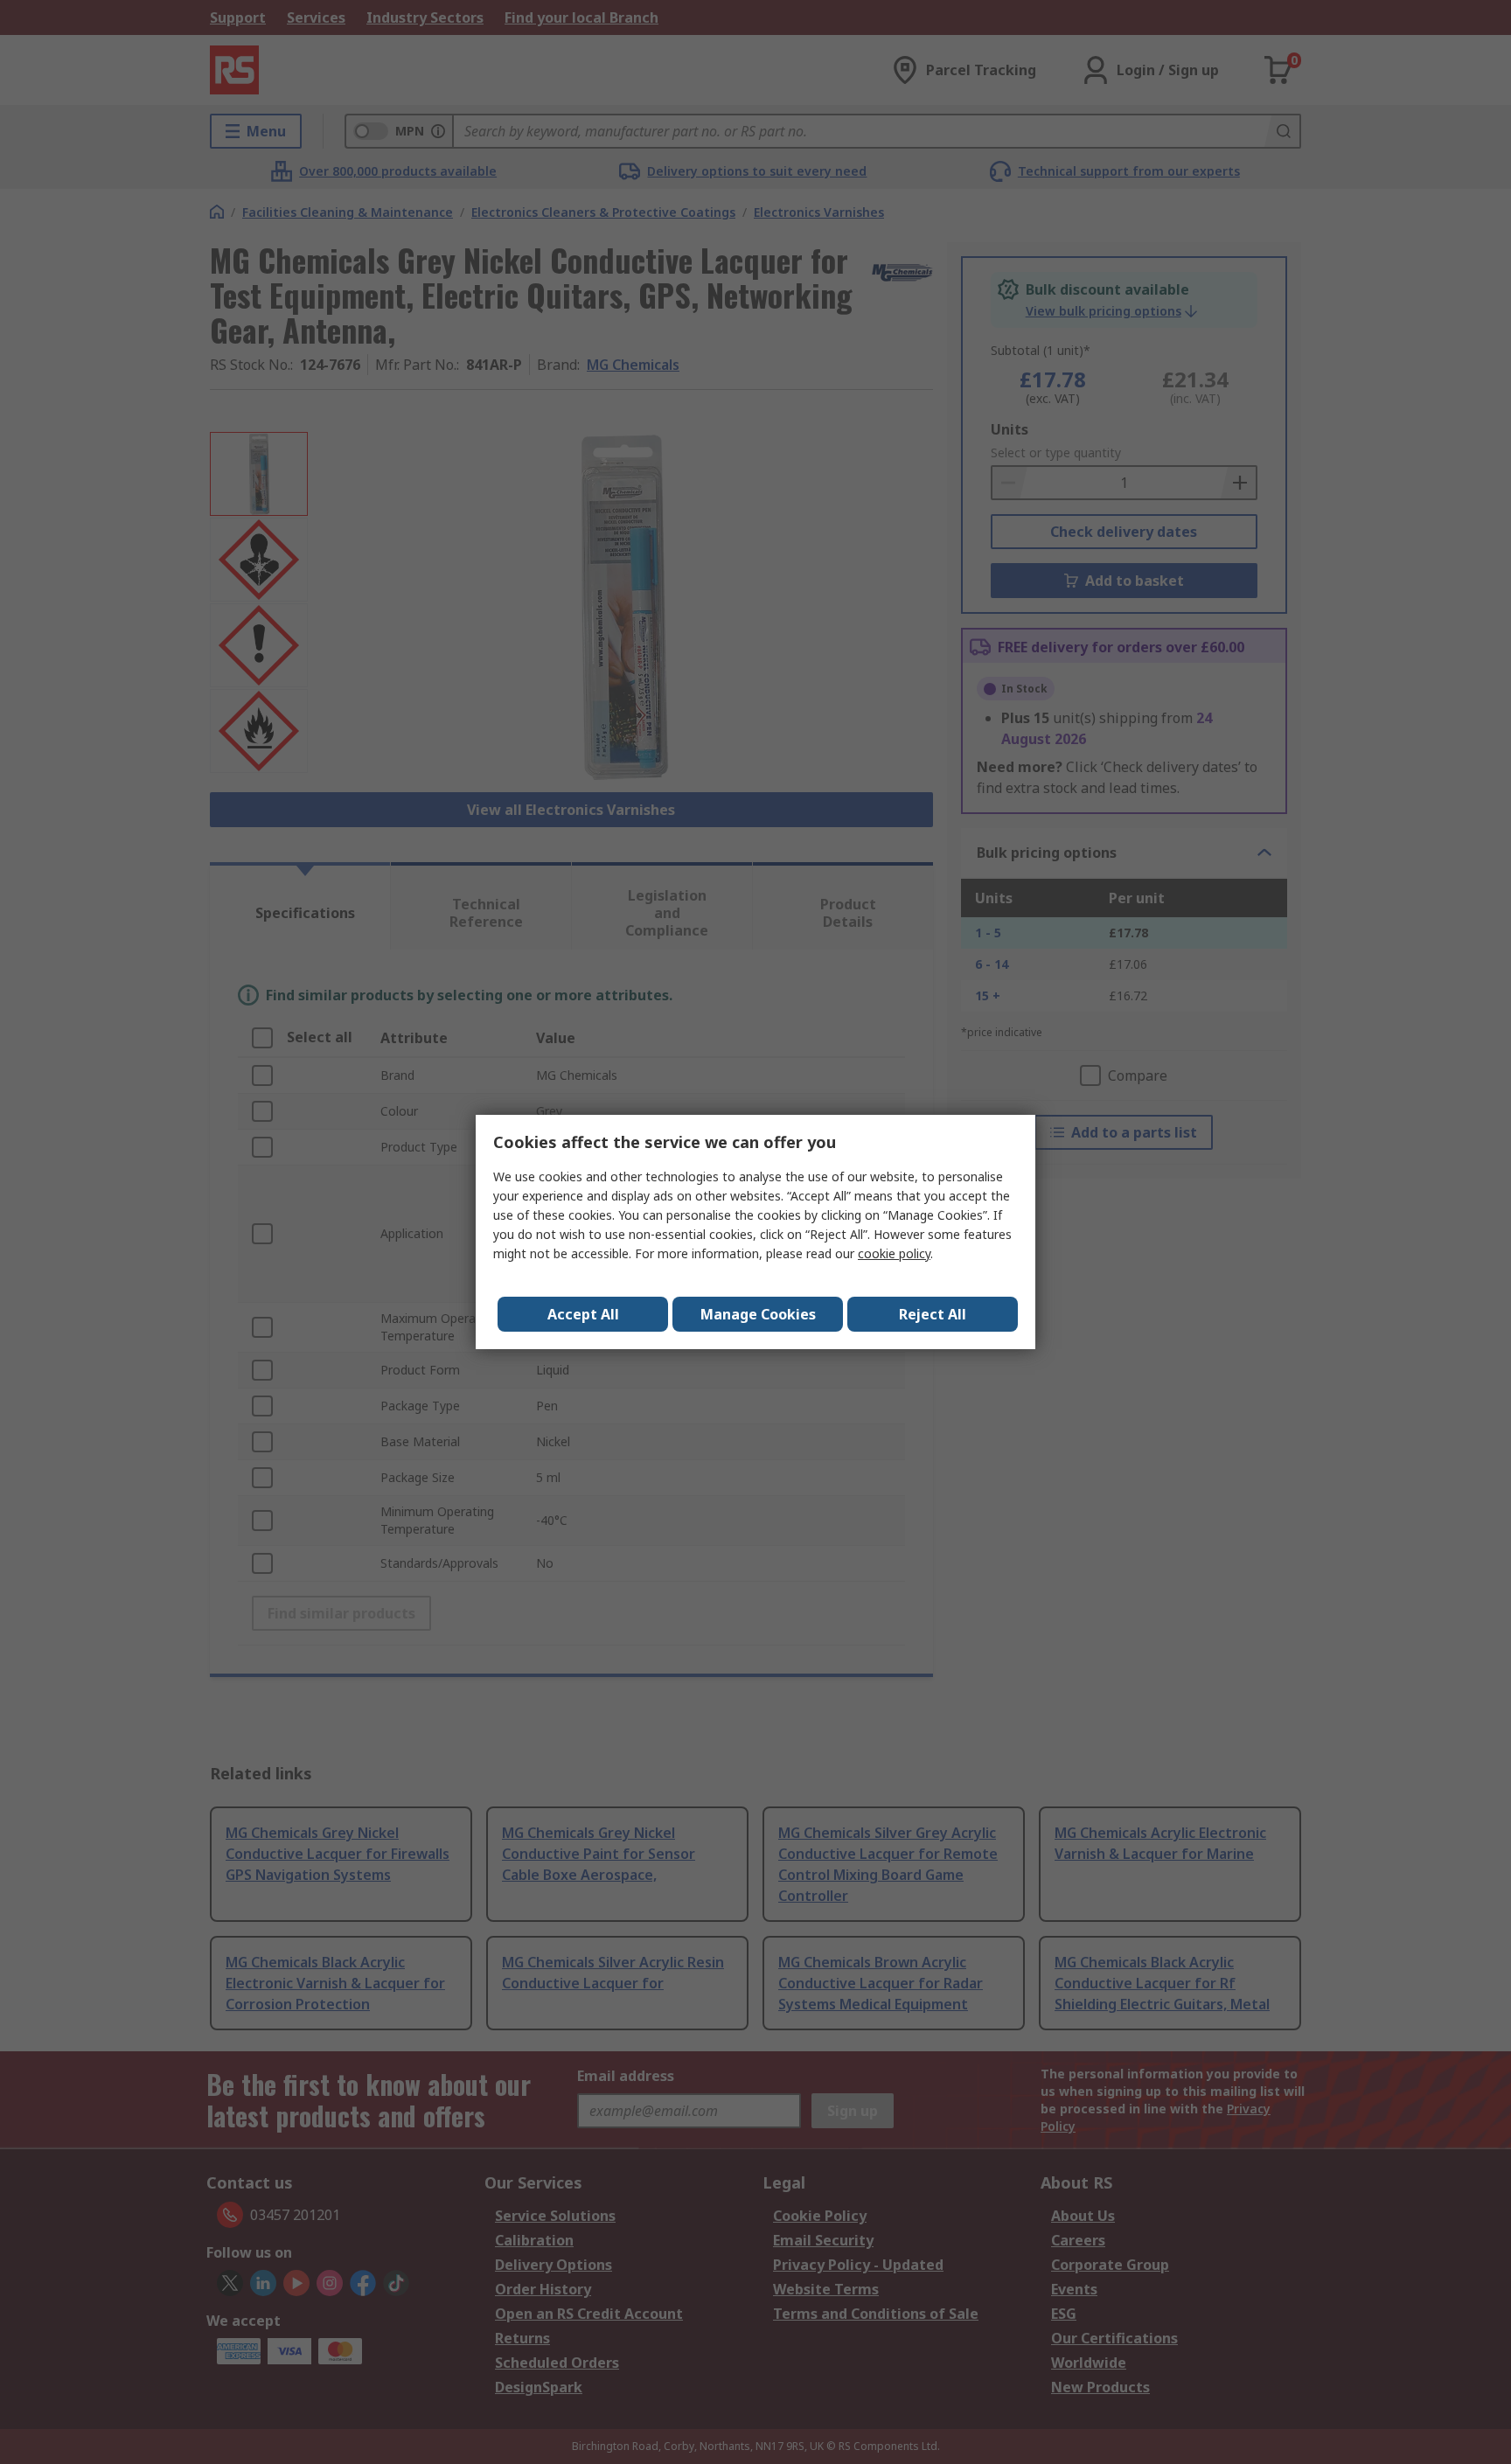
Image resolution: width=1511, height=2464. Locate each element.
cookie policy (894, 1253)
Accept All (583, 1314)
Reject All (933, 1314)
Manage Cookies (758, 1314)
